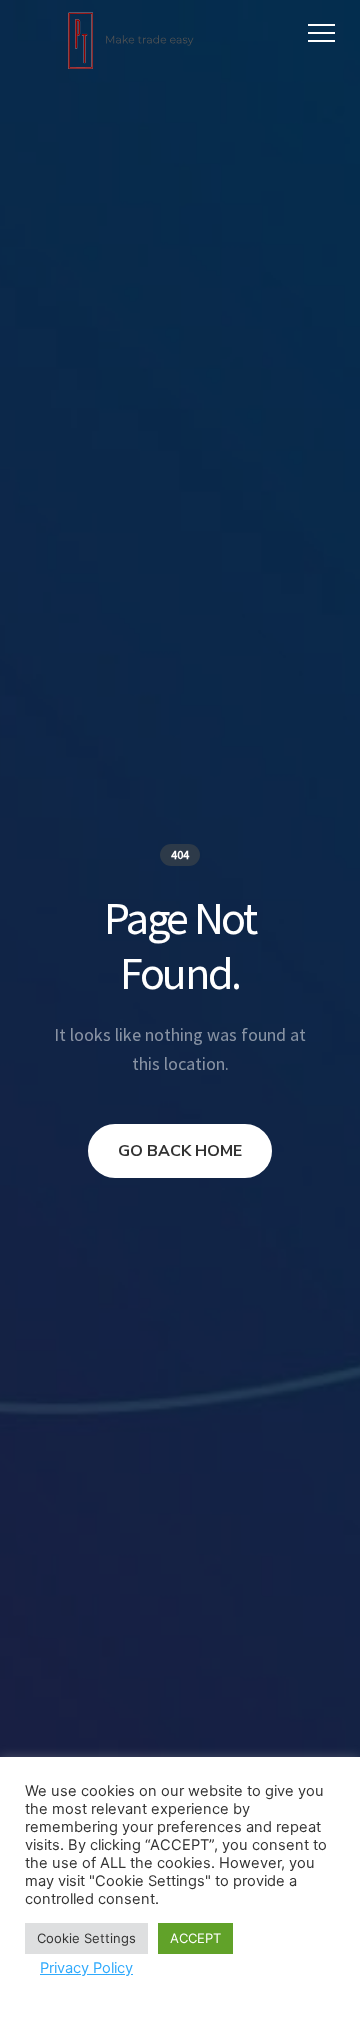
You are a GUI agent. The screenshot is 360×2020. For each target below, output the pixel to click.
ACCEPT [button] (195, 1938)
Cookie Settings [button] (86, 1938)
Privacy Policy (86, 1968)
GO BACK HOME (180, 1151)
